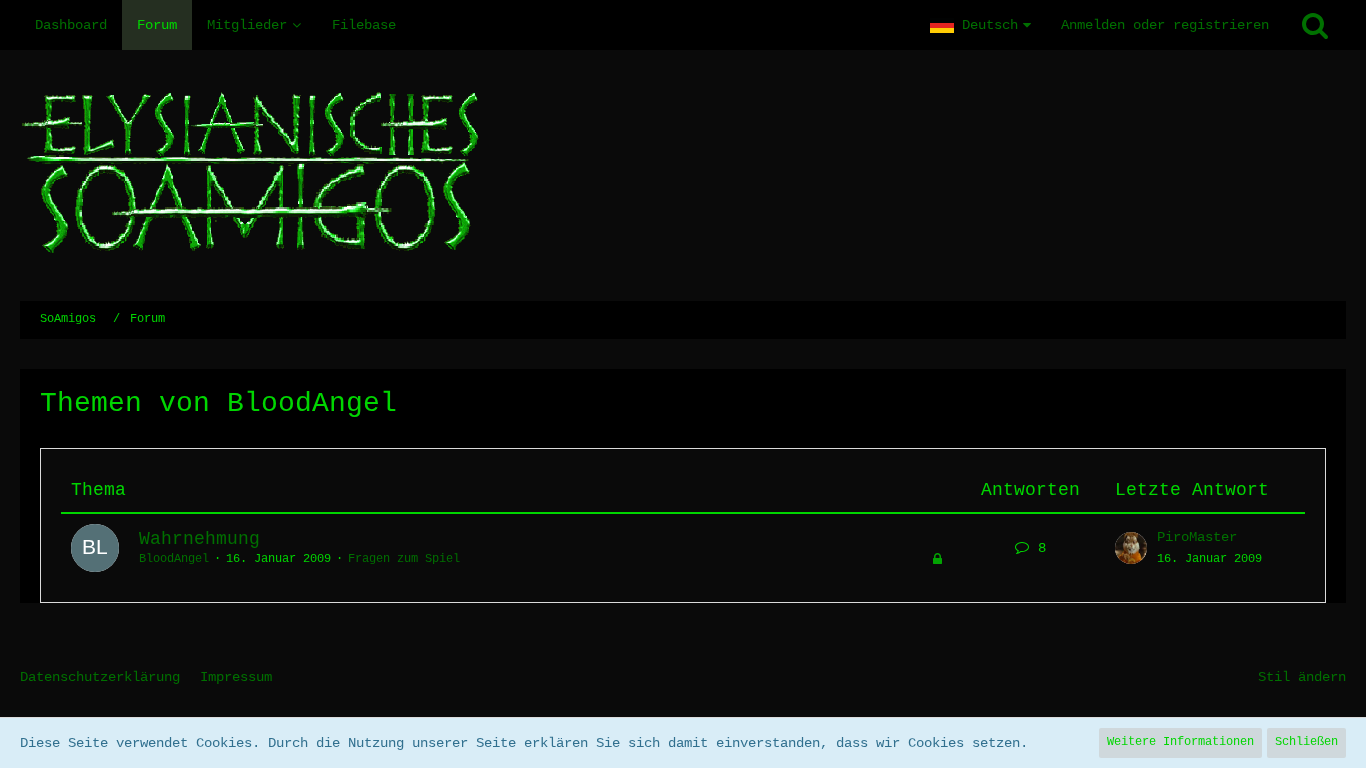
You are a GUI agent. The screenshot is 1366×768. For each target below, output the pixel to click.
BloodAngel (174, 559)
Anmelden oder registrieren (1165, 25)
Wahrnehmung (199, 539)
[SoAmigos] (683, 175)
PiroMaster (1197, 537)
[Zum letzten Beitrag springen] (1131, 548)
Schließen (1306, 742)
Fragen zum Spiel (404, 559)
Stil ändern (1302, 677)
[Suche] (1315, 25)
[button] (980, 25)
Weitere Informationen (1180, 742)
